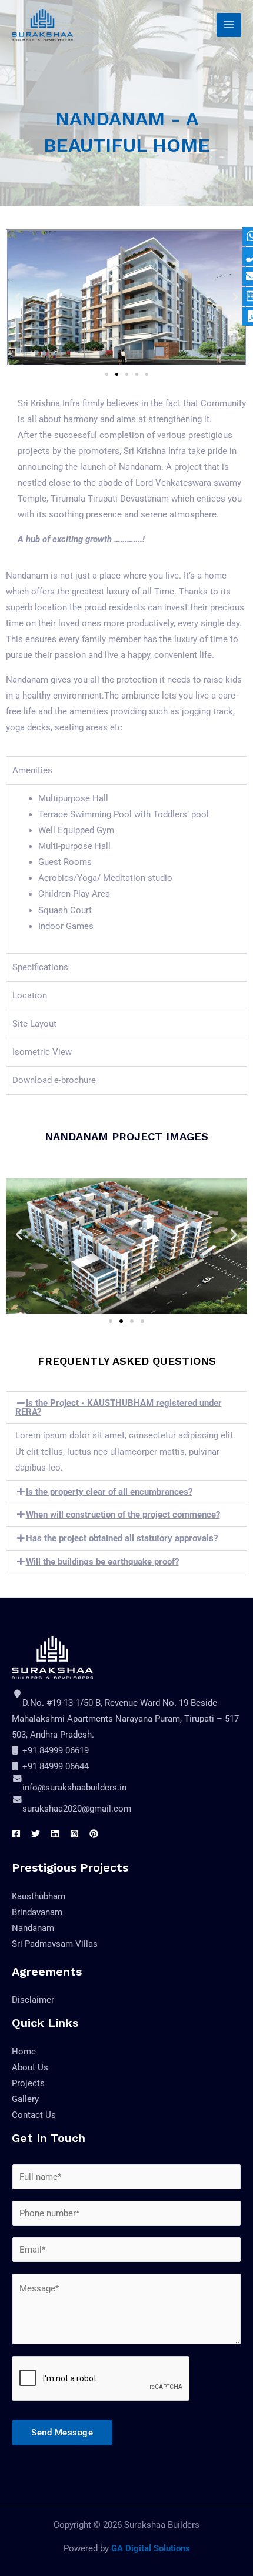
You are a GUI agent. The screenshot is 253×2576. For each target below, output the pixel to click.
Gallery (25, 2099)
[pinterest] (94, 1834)
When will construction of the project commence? (123, 1515)
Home (24, 2052)
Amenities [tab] (32, 770)
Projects (28, 2083)
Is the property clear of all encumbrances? (109, 1492)
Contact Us (34, 2115)
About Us (30, 2067)
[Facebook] (16, 1834)
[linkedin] (55, 1834)
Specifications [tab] (40, 967)
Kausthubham (39, 1896)
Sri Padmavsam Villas (55, 1944)
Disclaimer (33, 2000)
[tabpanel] (126, 869)
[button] (18, 298)
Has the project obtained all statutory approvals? (122, 1538)
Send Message (62, 2433)
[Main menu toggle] (229, 25)
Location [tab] (30, 995)
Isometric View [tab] (42, 1052)
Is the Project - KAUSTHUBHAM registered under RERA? (119, 1407)
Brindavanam (37, 1912)
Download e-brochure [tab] (54, 1080)
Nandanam (33, 1928)
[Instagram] (74, 1834)
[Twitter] (36, 1834)
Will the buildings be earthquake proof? (102, 1562)
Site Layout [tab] (34, 1024)
